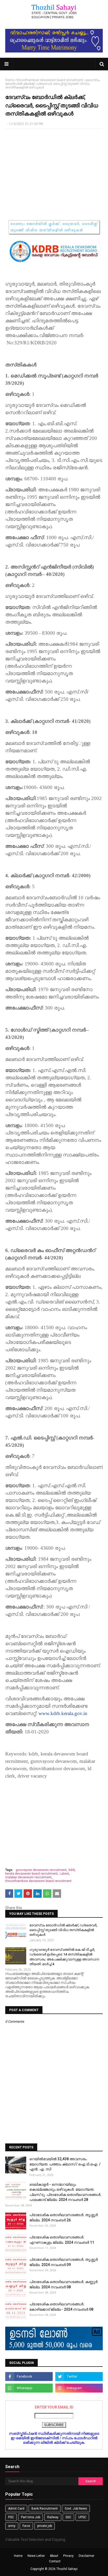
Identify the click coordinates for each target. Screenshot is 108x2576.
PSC (11, 2517)
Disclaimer (87, 2556)
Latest (64, 1874)
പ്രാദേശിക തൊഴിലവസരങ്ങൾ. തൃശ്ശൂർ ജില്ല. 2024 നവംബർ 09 (64, 2262)
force (26, 2526)
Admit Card (16, 2509)
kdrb (72, 1870)
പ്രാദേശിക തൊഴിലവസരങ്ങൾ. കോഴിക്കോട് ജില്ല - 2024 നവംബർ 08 (61, 2307)
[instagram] (79, 2388)
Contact (55, 2561)
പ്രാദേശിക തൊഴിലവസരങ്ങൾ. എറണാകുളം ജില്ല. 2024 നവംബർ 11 (62, 2240)
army (12, 2526)
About (54, 2556)
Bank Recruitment (45, 2509)
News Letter (36, 2556)
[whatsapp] (29, 2388)
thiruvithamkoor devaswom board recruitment (50, 80)
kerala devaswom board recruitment (31, 1874)
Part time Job (31, 2517)
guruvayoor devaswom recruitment (41, 1870)
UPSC (82, 2517)
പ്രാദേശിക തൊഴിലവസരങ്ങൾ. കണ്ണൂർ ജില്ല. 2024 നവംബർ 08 (63, 2284)
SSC (68, 2517)
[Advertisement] (54, 171)
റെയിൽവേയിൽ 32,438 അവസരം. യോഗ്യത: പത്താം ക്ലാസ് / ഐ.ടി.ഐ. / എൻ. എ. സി (65, 2164)
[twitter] (79, 2377)
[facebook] (29, 2377)
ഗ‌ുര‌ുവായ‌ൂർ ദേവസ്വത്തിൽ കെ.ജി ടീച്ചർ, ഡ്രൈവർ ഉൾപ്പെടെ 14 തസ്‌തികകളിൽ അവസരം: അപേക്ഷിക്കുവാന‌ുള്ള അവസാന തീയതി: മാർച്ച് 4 (64, 1957)
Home (10, 80)
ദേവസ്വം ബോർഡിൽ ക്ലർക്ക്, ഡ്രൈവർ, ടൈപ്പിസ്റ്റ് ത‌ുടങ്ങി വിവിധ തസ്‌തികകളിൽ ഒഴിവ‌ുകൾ (63, 1930)
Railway (53, 2517)
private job (45, 2526)
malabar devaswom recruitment (28, 1877)
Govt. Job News (76, 2509)
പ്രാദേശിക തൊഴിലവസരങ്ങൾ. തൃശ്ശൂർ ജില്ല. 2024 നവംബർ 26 (64, 2217)
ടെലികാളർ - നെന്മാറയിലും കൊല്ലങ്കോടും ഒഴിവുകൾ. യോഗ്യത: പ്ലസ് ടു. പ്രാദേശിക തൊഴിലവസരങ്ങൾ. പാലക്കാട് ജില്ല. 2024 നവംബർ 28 (65, 2192)
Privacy (68, 2556)
